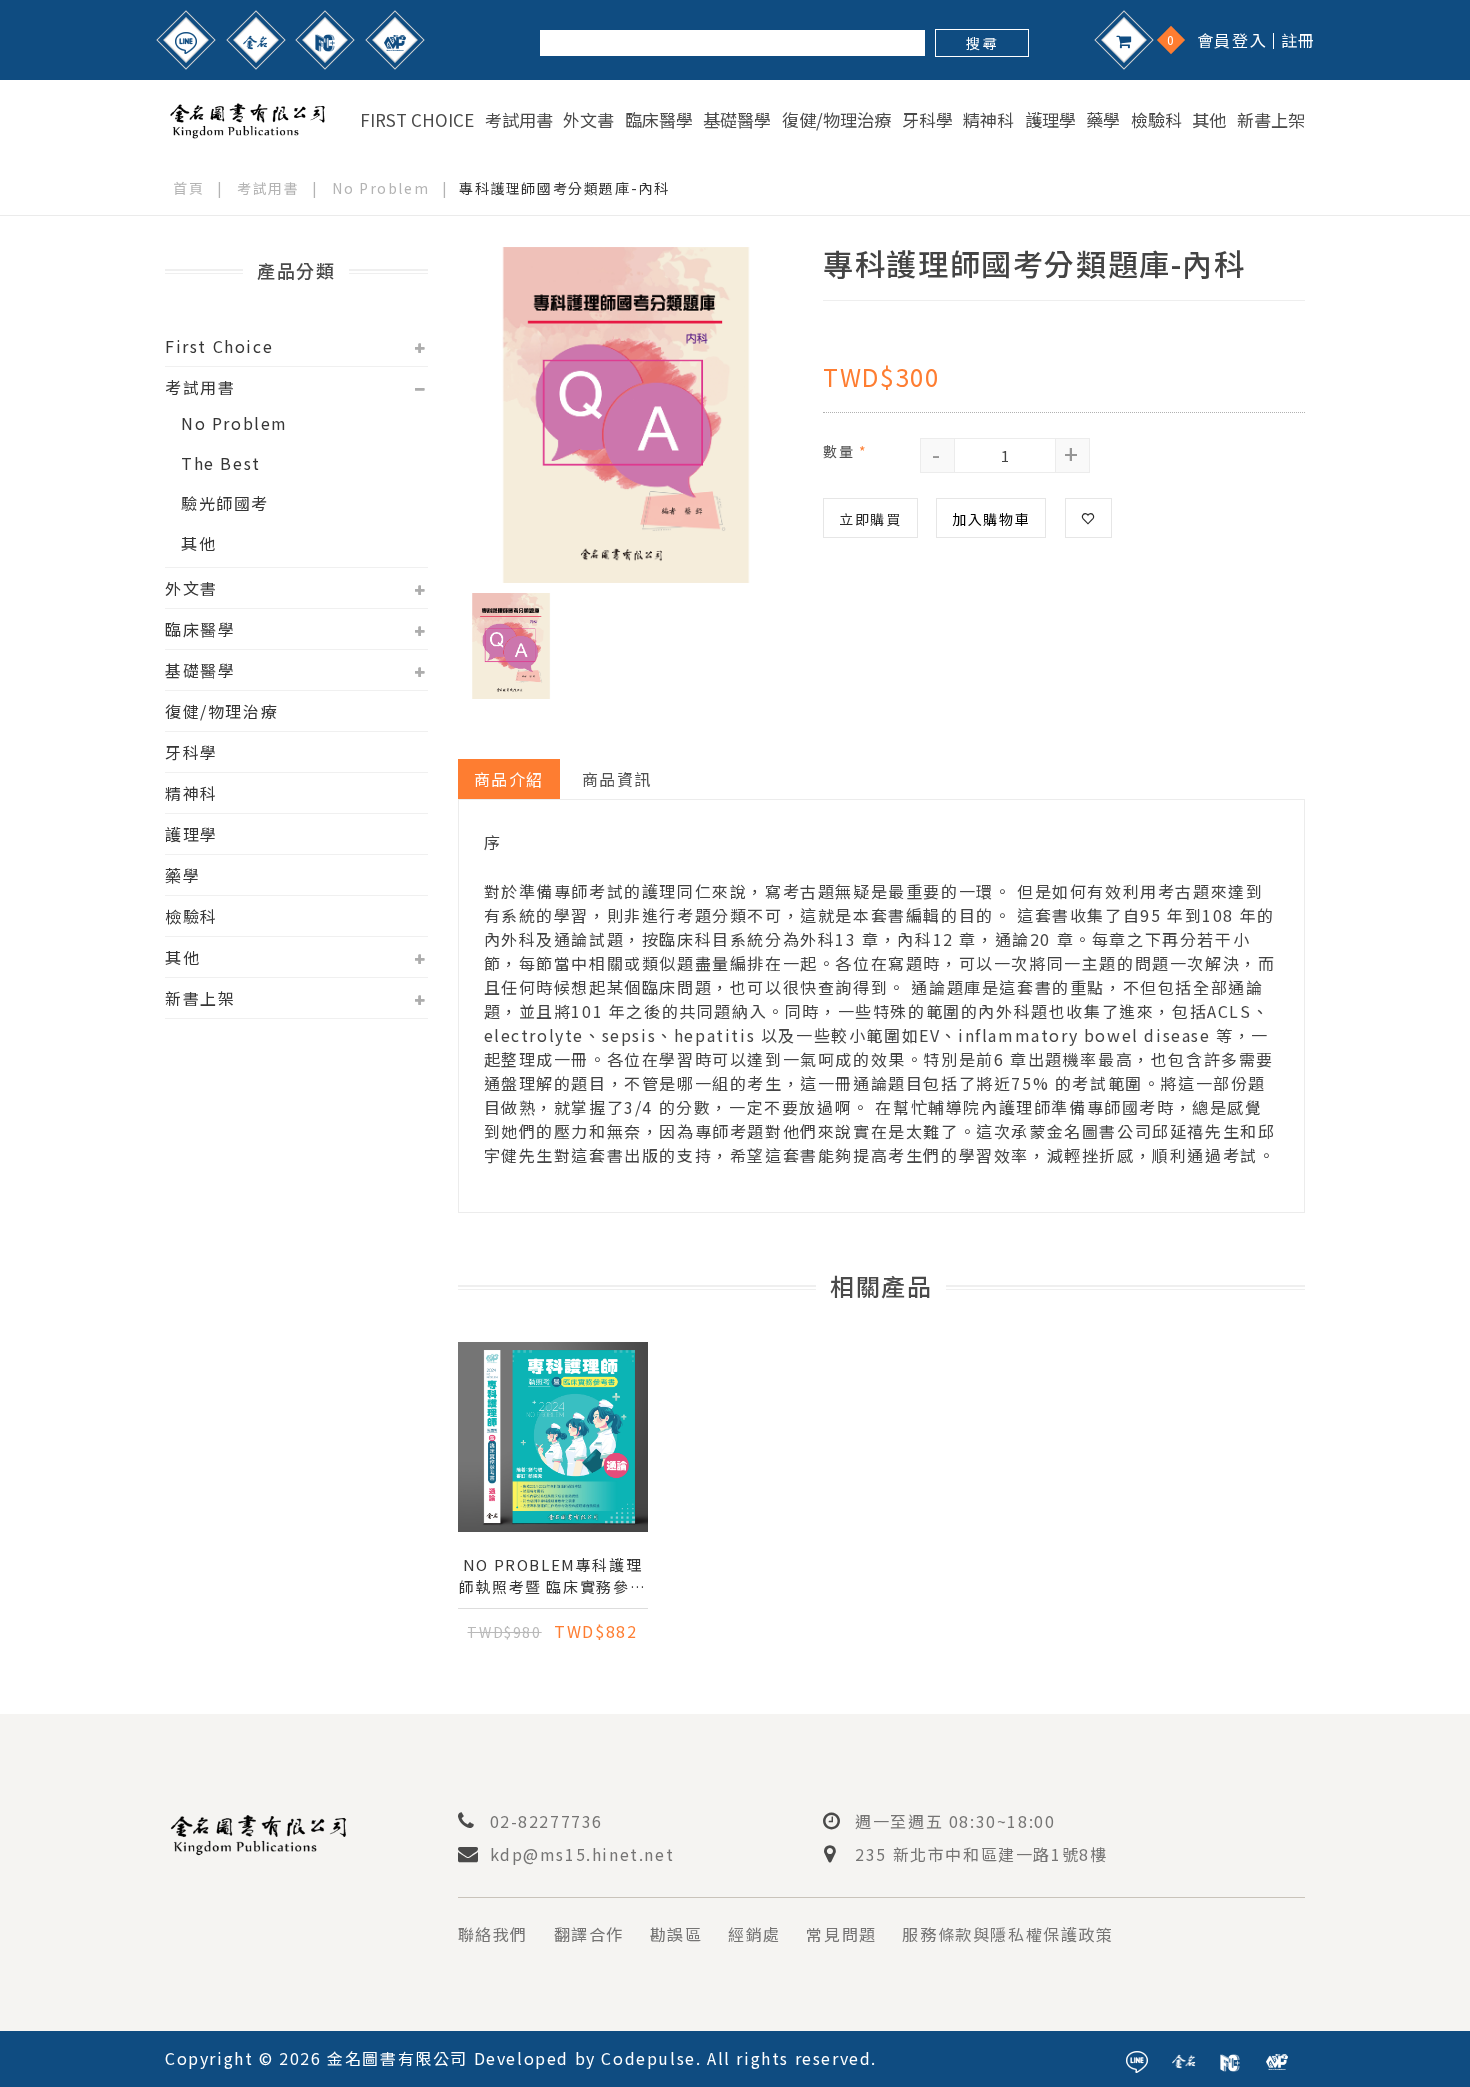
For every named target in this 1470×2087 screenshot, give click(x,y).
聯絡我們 (493, 1934)
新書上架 (1271, 120)
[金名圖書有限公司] (247, 117)
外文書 (588, 120)
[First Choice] (325, 40)
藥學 (1103, 120)
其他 (1209, 120)
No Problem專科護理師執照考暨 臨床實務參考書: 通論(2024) (552, 1576)
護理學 (1050, 120)
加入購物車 (991, 519)
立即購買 (870, 519)
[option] (626, 415)
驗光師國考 (225, 503)
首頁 (188, 188)
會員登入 (1232, 40)
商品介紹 (509, 779)
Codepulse (648, 2058)
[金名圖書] (256, 40)
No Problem (380, 188)
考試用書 (519, 120)
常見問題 (841, 1934)
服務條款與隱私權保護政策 (1007, 1934)
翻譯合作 (589, 1934)
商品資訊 (617, 779)
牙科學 (927, 120)
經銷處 (754, 1934)
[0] (1124, 40)
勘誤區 (676, 1934)
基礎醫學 (737, 120)
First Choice (417, 120)
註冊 (1298, 40)
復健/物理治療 (836, 120)
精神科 (988, 120)
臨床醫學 (659, 120)
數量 (845, 451)
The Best (221, 463)
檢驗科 (1156, 120)
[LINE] (186, 40)
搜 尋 (981, 43)
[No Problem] (395, 40)
